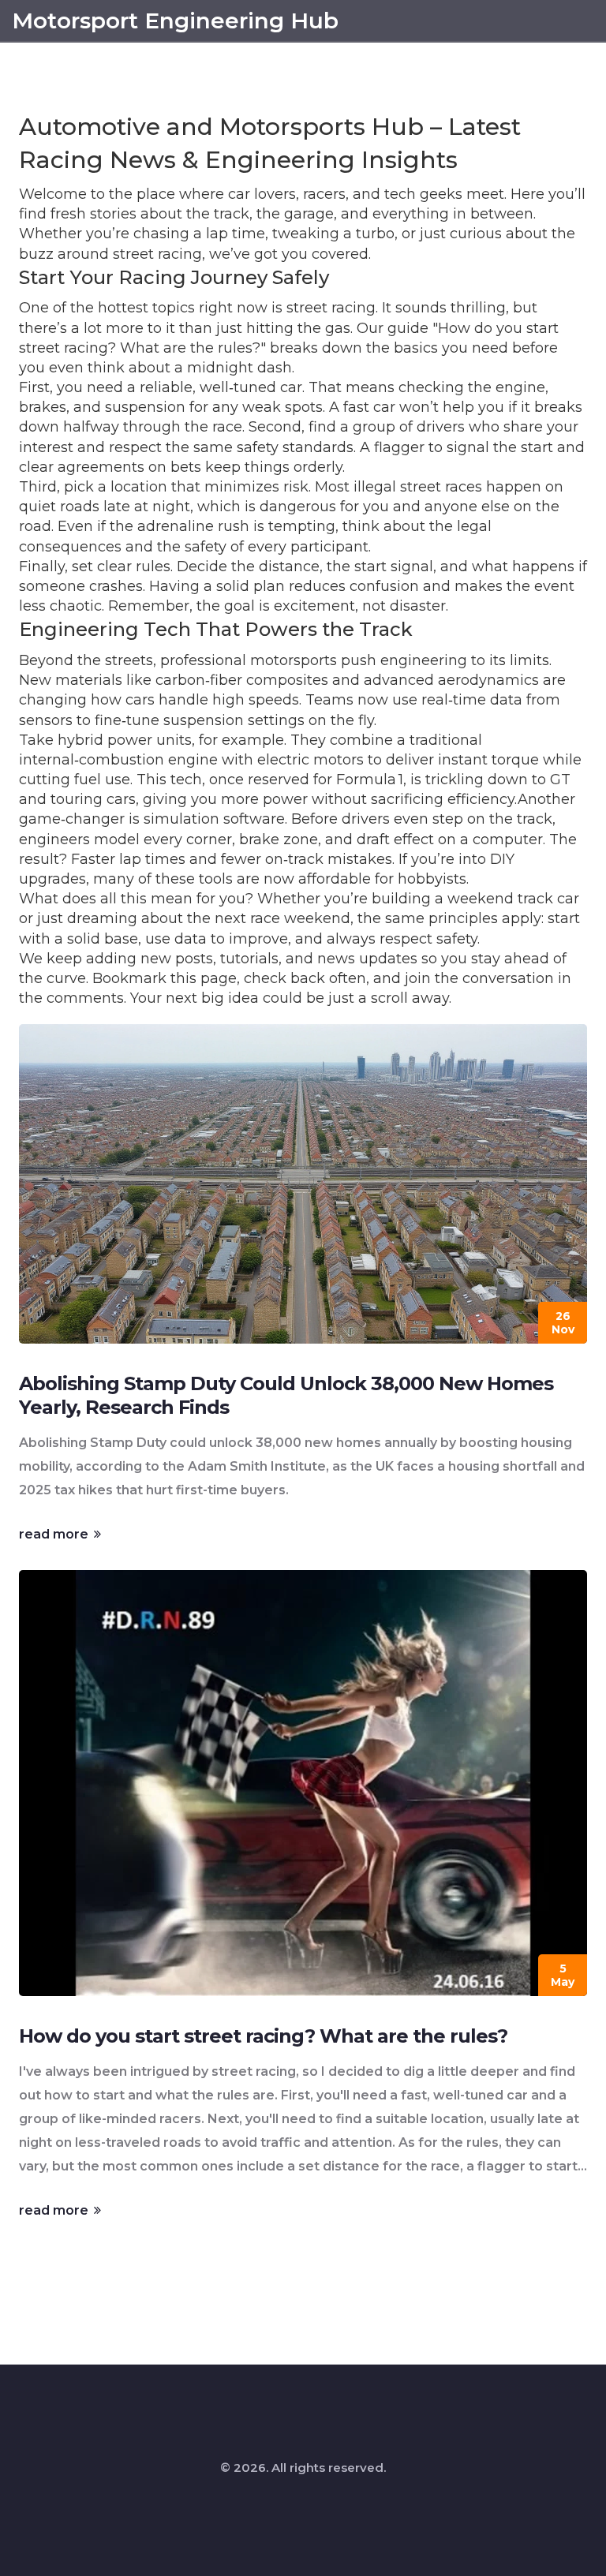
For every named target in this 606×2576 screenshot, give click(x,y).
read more (55, 1534)
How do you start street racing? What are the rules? (263, 2036)
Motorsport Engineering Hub (175, 21)
